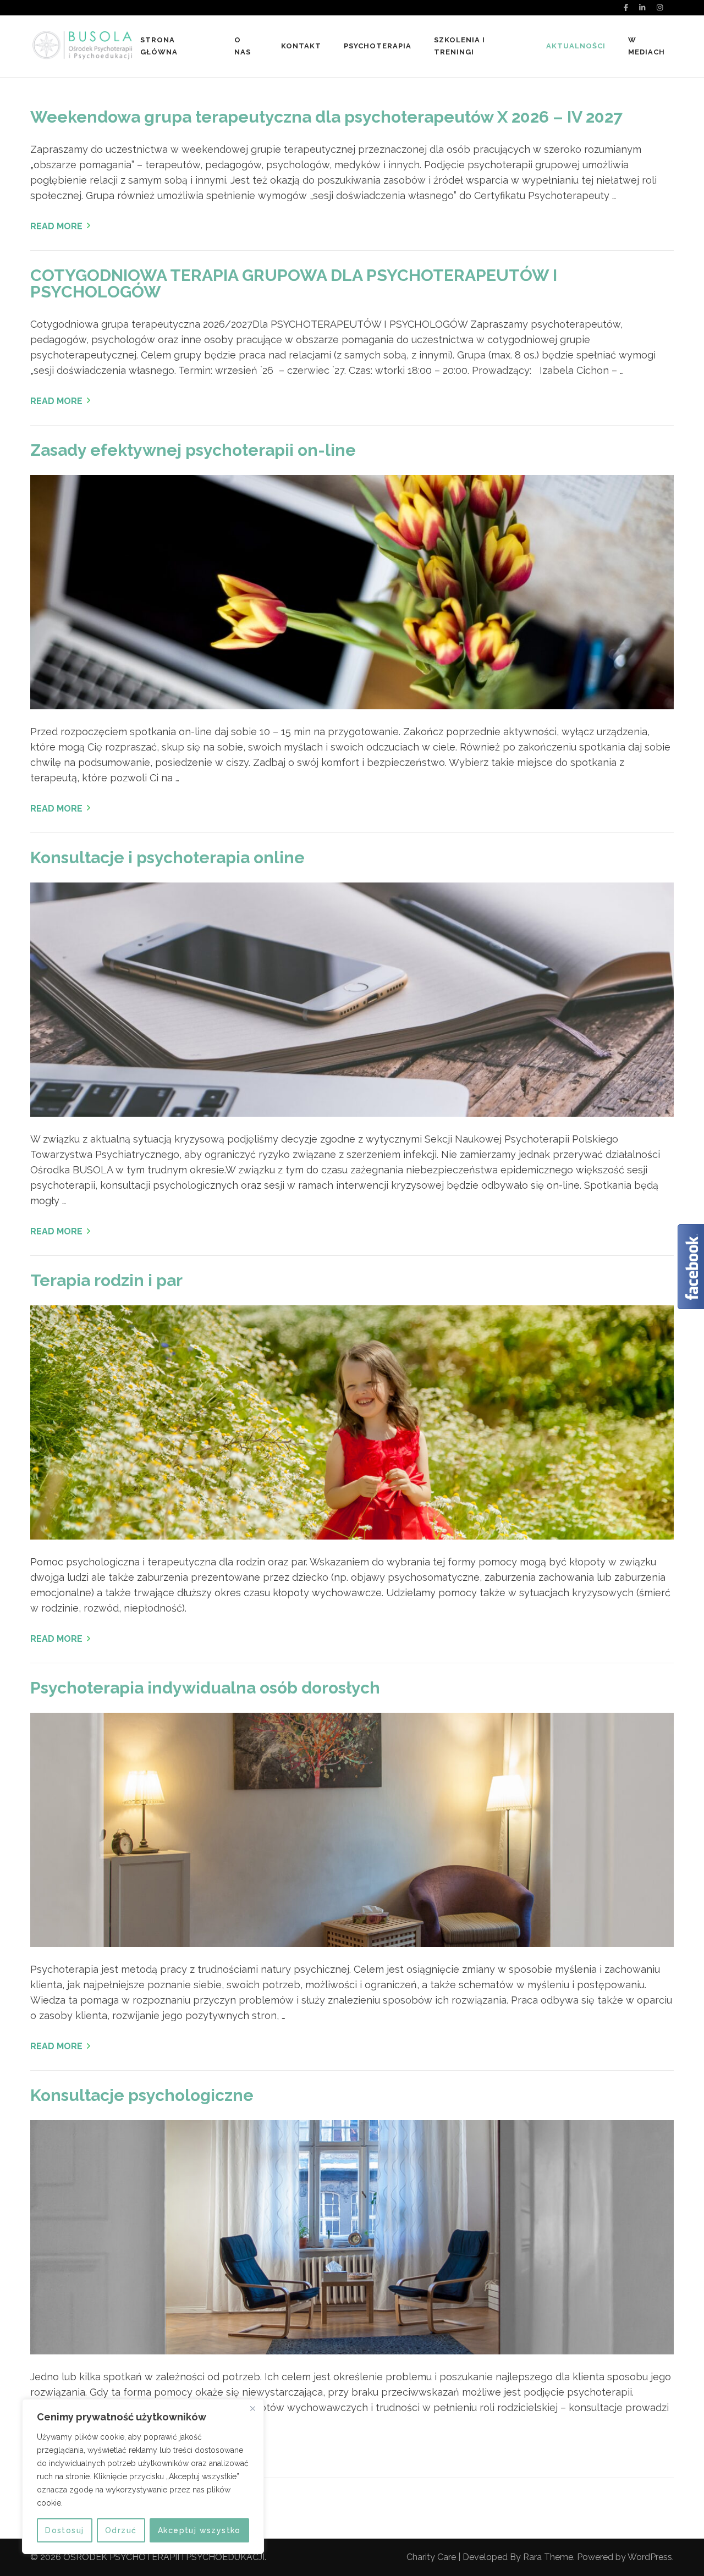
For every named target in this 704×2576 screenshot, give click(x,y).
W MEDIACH (647, 46)
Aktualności (576, 46)
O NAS (243, 46)
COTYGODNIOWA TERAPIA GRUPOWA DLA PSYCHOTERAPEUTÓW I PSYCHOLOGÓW (294, 283)
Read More (56, 226)
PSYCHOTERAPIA (378, 46)
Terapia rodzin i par (106, 1280)
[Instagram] (660, 7)
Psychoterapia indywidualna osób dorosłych (205, 1688)
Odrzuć (121, 2530)
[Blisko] (252, 2408)
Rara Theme (548, 2557)
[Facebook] (626, 7)
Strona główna (159, 46)
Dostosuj (64, 2530)
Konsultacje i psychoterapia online (167, 857)
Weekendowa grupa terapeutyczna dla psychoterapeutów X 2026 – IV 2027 (326, 117)
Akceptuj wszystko (199, 2530)
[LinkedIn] (642, 7)
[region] (143, 2476)
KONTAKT (301, 46)
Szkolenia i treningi (460, 46)
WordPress (650, 2557)
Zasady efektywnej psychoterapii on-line (193, 450)
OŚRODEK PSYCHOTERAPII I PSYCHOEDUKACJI (164, 2557)
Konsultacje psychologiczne (142, 2095)
